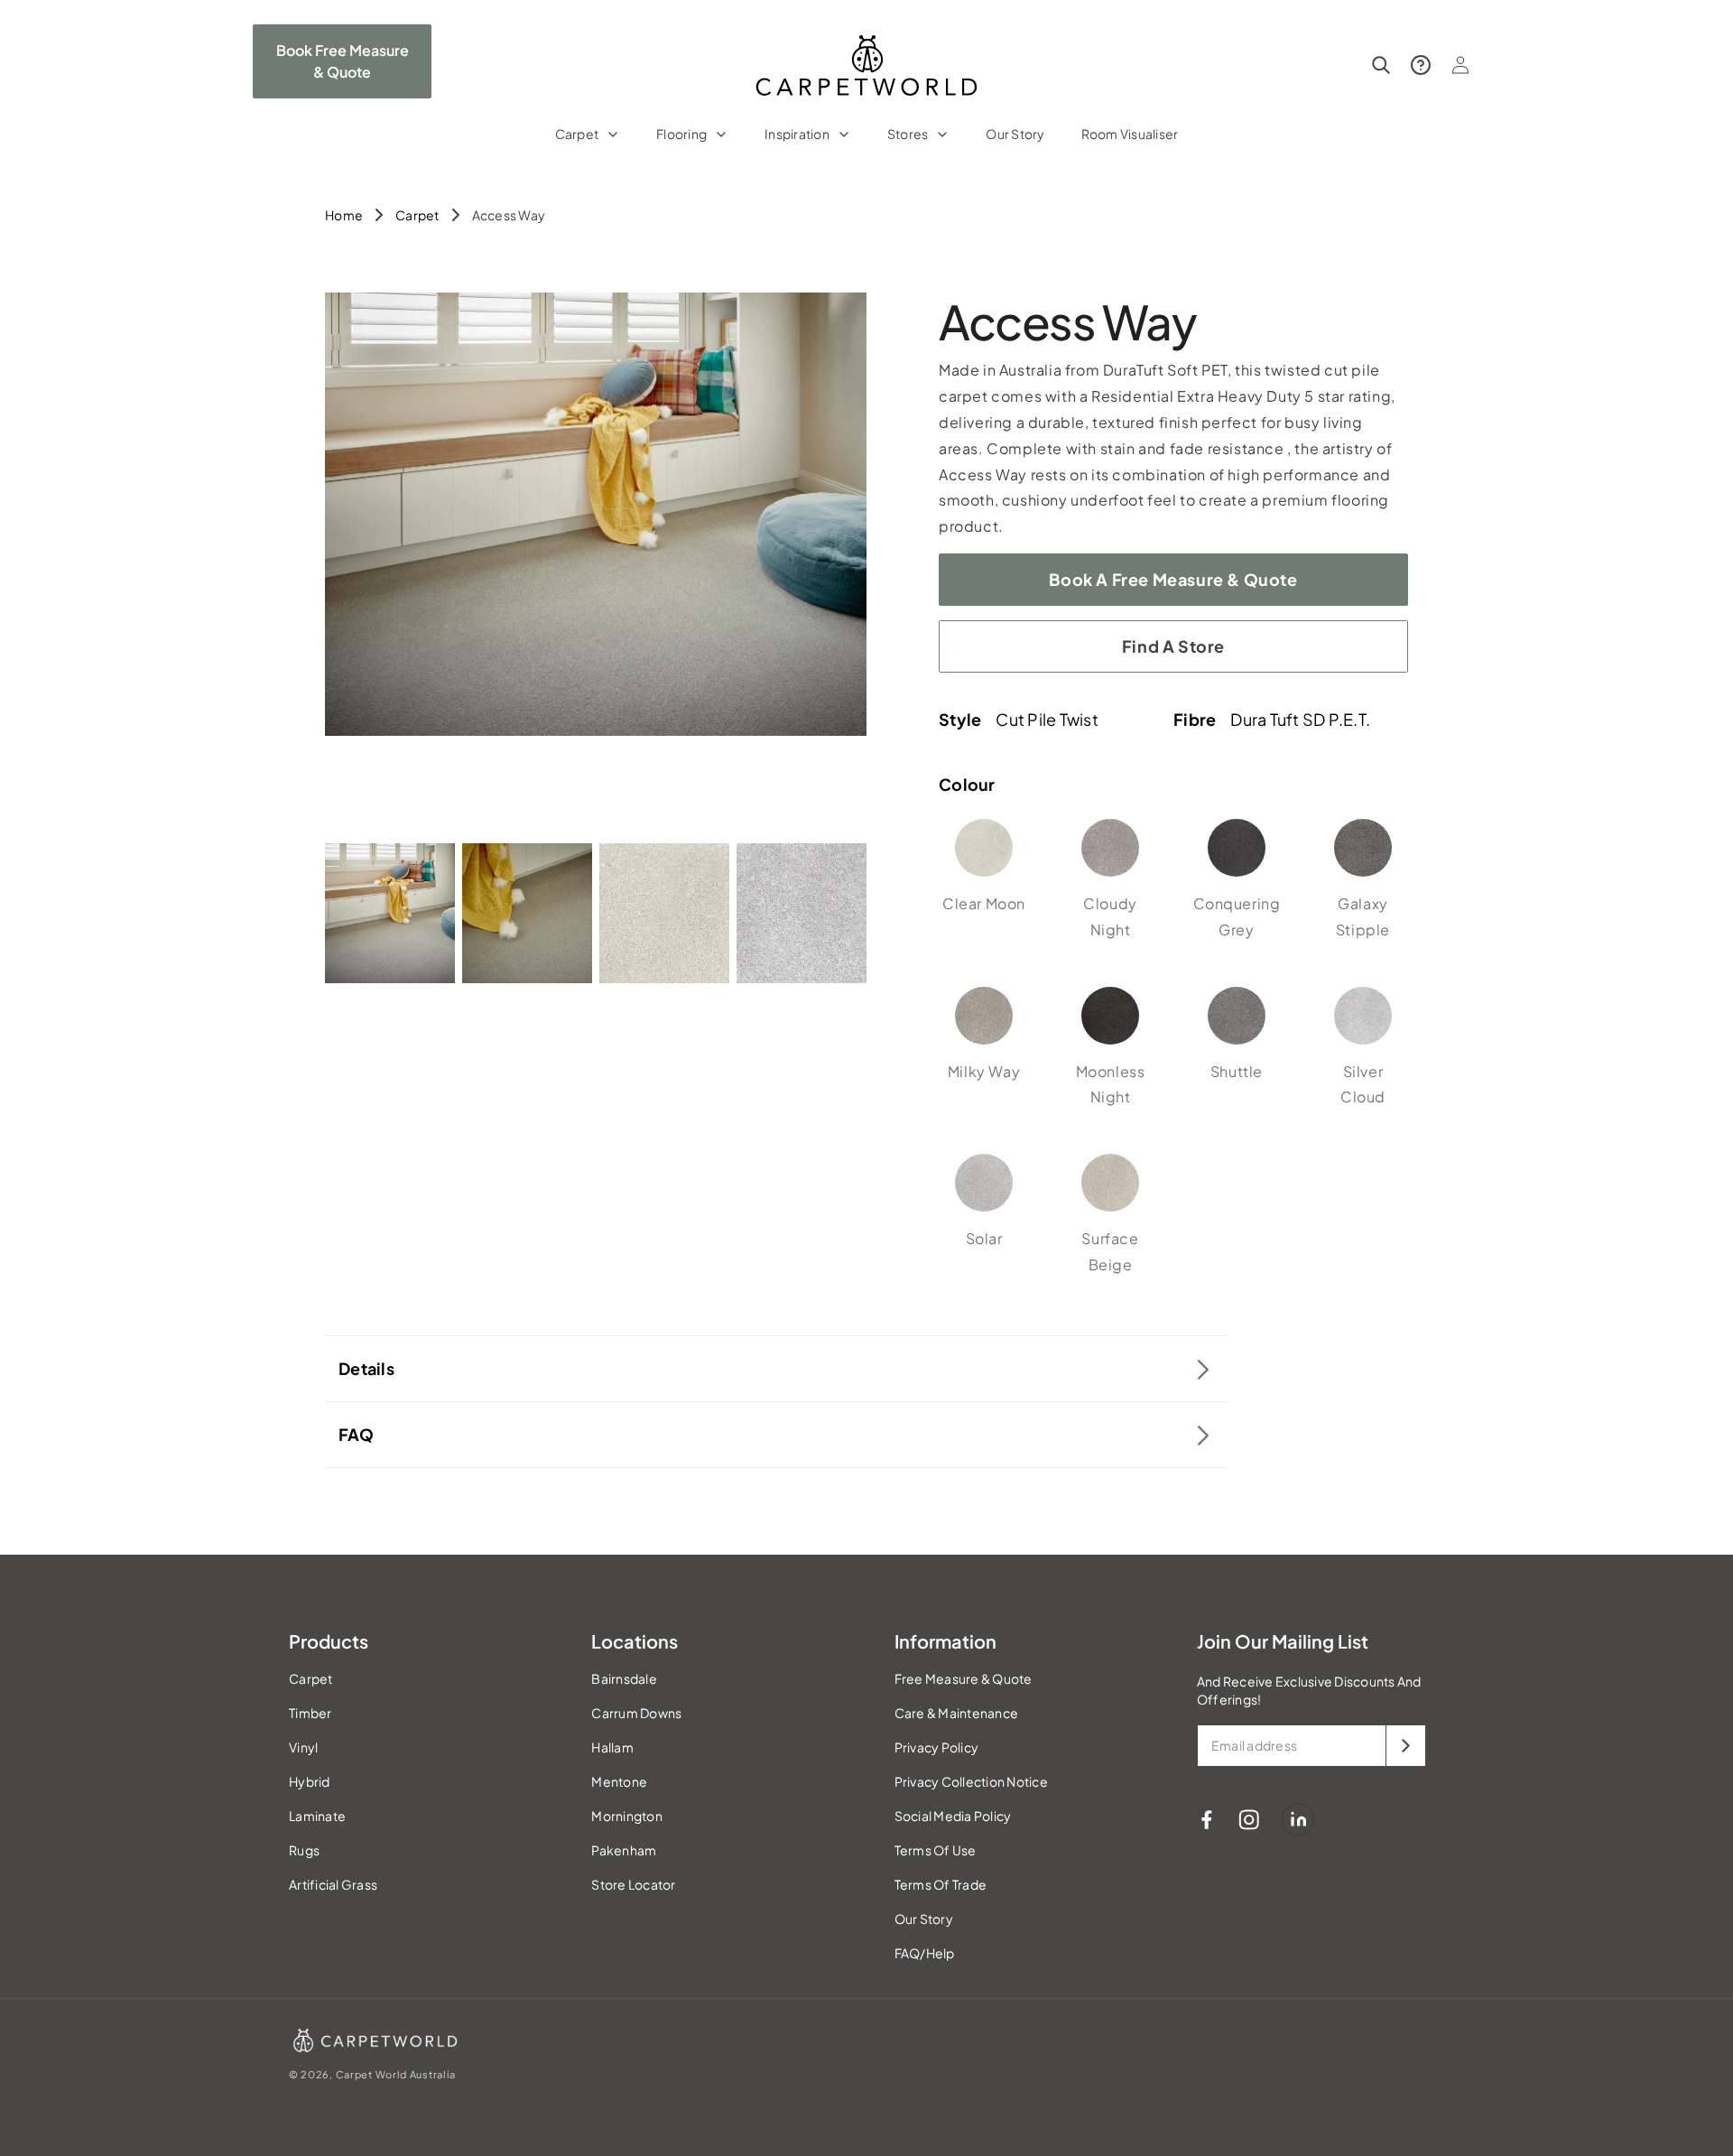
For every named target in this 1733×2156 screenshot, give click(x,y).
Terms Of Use (936, 1850)
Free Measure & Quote (964, 1678)
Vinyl (303, 1747)
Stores (908, 134)
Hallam (612, 1747)
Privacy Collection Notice (971, 1781)
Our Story (924, 1919)
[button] (588, 145)
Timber (310, 1713)
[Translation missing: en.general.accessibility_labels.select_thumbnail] (390, 913)
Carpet (577, 134)
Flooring (681, 134)
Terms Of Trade (941, 1884)
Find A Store (1173, 646)
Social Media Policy (953, 1816)
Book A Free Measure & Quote (1173, 579)
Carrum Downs (636, 1713)
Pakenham (624, 1850)
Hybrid (310, 1781)
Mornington (627, 1816)
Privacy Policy (937, 1747)
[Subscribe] (1405, 1746)
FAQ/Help (925, 1953)
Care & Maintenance (957, 1713)
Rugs (304, 1850)
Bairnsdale (624, 1678)
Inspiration (797, 134)
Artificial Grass (333, 1884)
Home (344, 215)
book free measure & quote (343, 61)
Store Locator (633, 1884)
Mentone (619, 1781)
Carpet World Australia (396, 2074)
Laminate (317, 1816)
